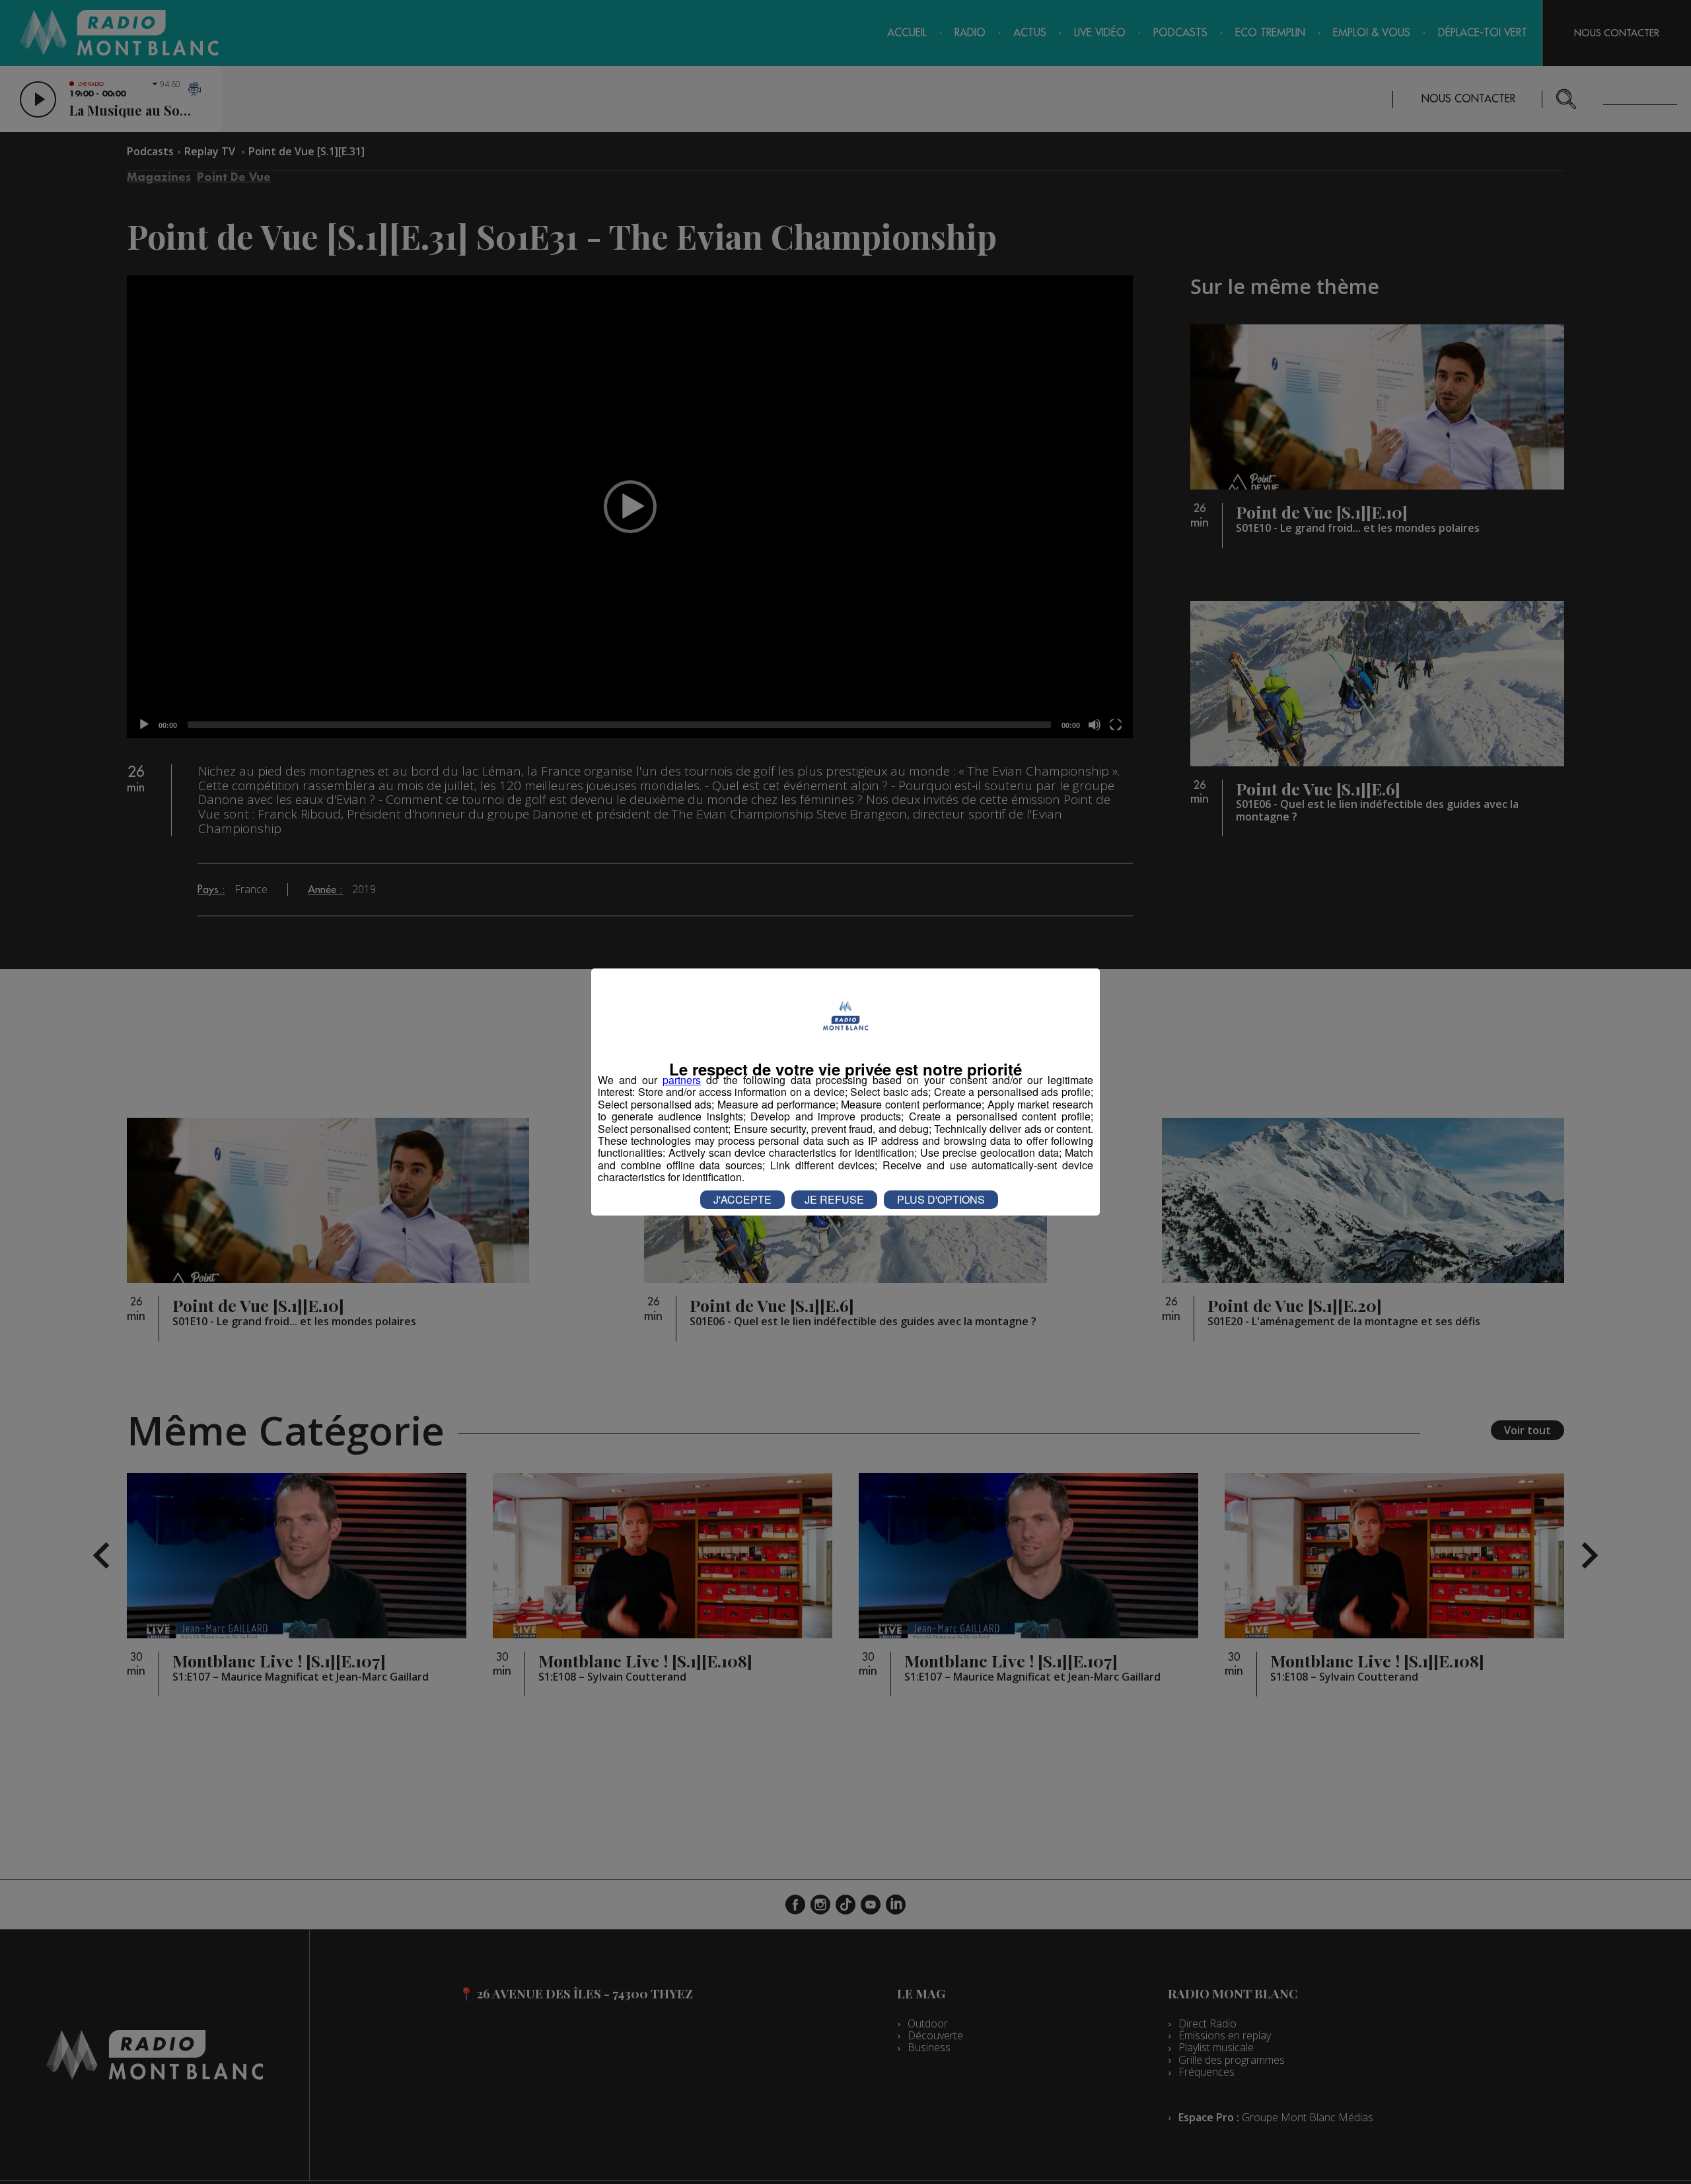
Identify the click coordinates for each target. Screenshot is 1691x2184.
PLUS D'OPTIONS (941, 1199)
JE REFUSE (834, 1199)
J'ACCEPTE (742, 1199)
